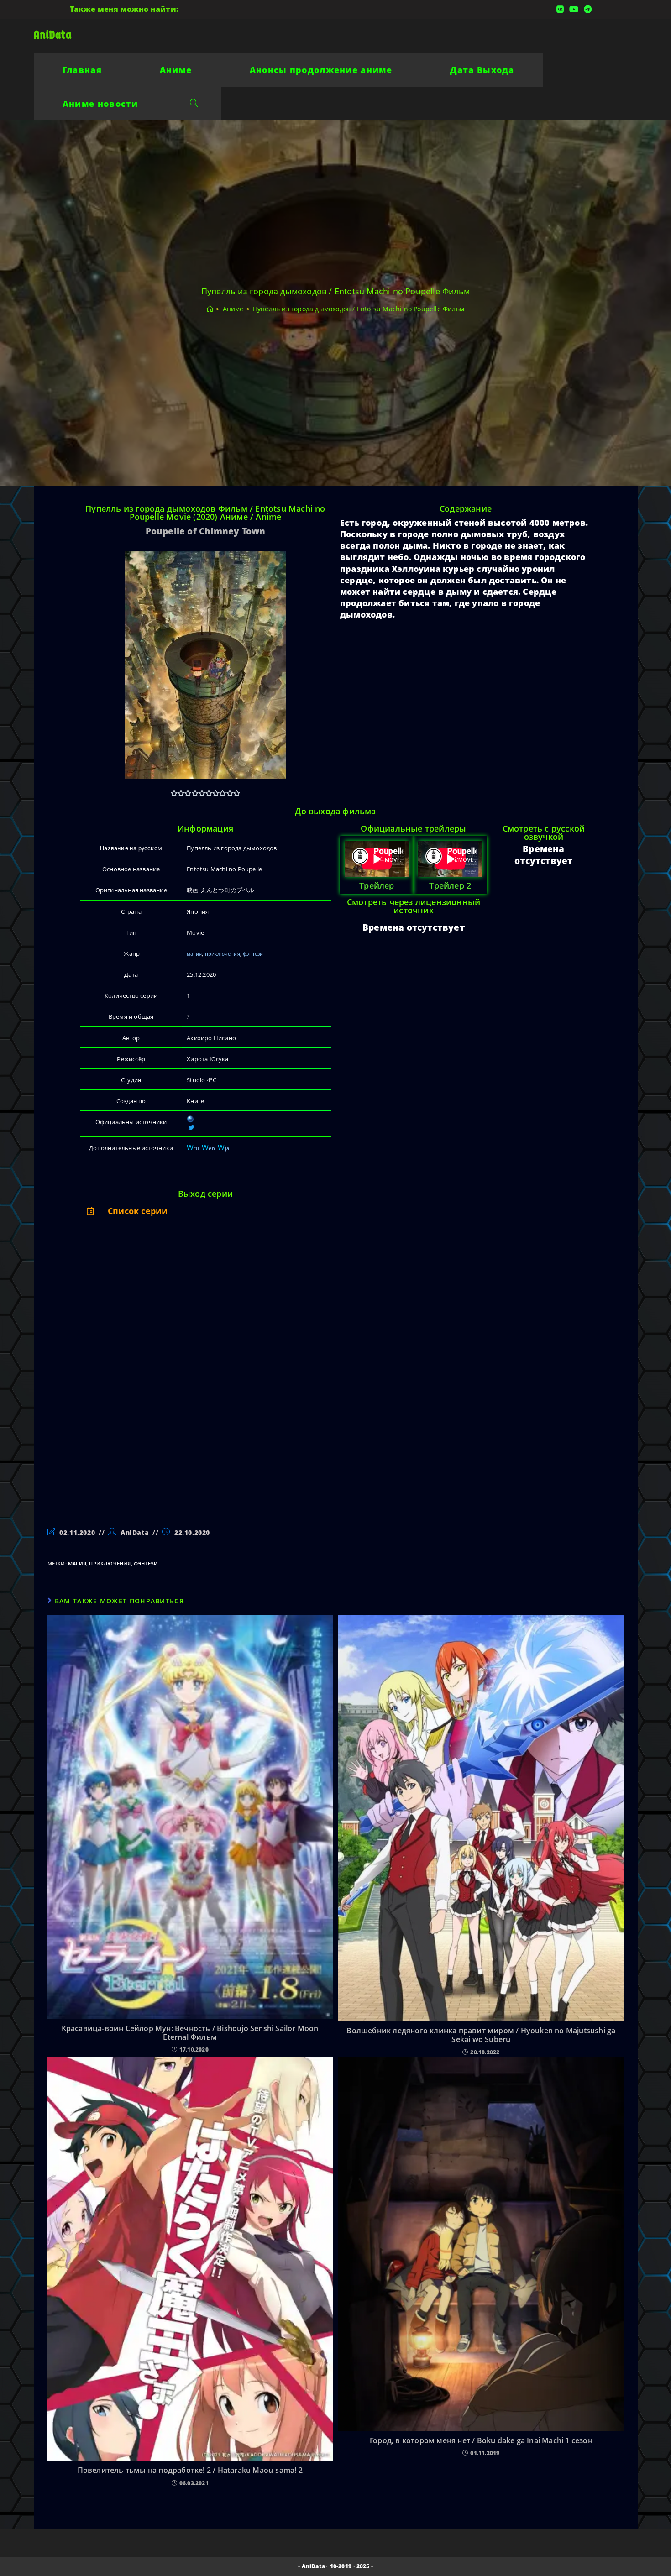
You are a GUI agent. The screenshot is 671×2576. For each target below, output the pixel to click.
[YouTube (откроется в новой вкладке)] (574, 9)
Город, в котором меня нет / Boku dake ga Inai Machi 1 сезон (481, 2441)
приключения (223, 954)
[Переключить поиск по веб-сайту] (194, 104)
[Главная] (210, 309)
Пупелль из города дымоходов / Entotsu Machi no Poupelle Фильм (359, 309)
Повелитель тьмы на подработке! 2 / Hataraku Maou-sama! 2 (190, 2470)
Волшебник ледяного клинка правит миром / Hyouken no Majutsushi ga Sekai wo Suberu (481, 2035)
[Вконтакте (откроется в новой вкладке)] (560, 9)
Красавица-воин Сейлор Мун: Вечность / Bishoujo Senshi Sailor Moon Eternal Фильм (190, 2033)
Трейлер (377, 885)
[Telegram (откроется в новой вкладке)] (586, 9)
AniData (53, 35)
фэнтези (253, 954)
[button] (205, 1211)
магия (194, 954)
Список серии (138, 1211)
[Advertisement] (140, 1382)
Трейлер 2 (450, 885)
